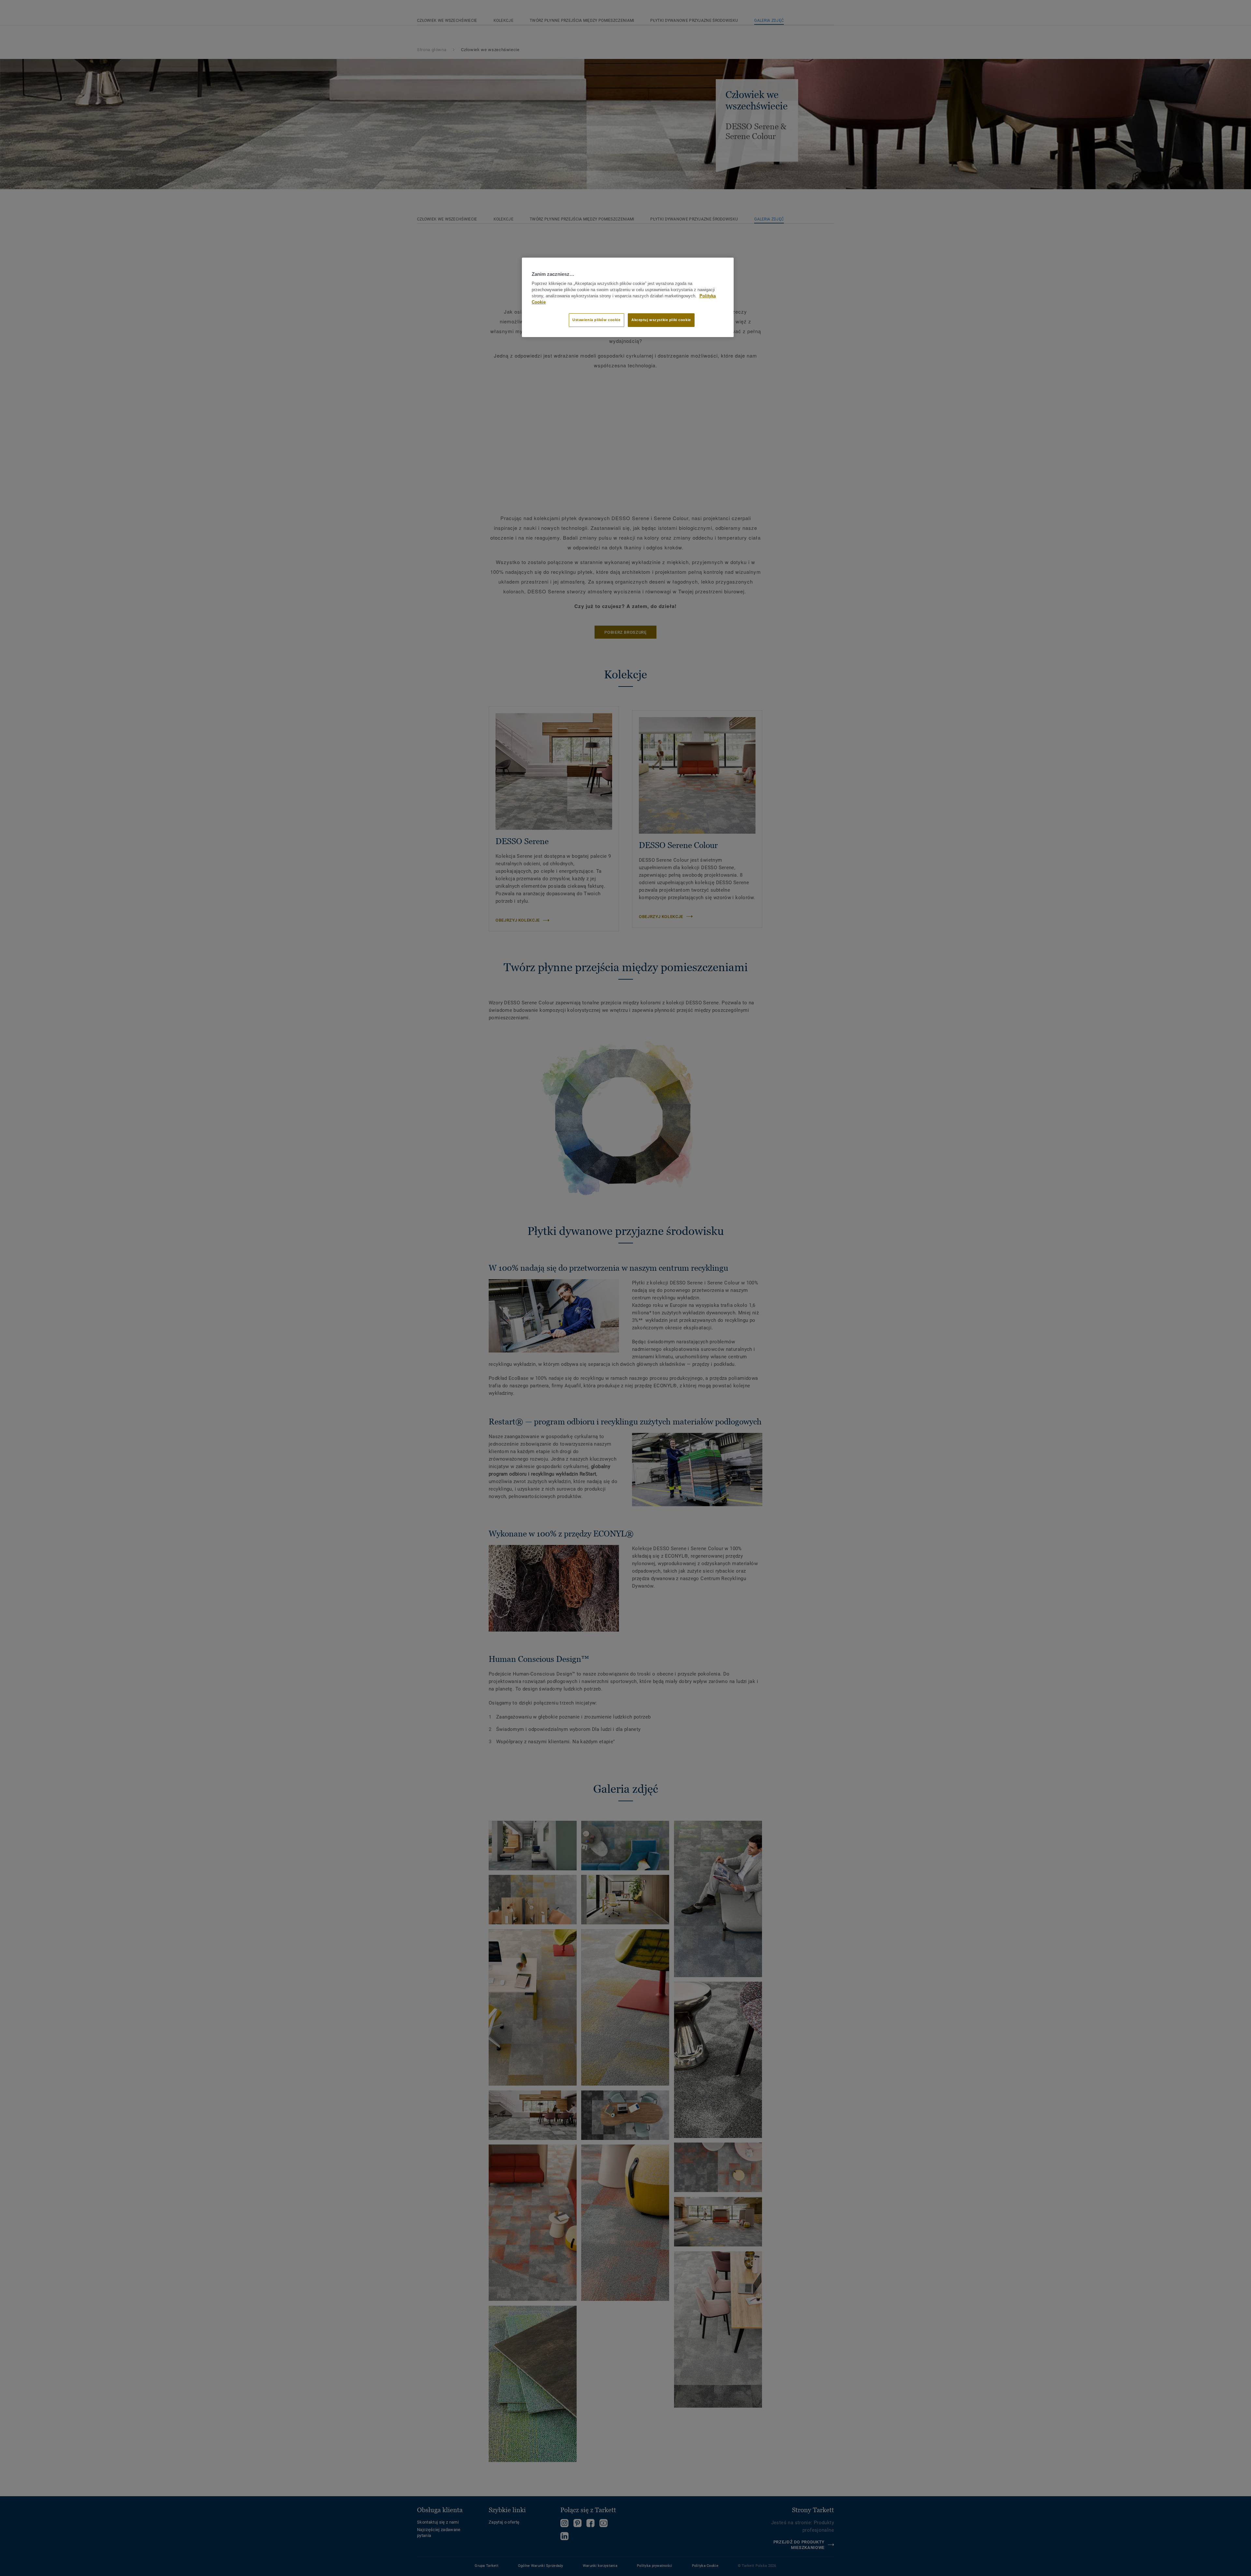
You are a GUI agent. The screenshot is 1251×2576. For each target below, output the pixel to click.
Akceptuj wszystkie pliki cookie (661, 320)
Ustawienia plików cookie (597, 320)
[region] (628, 297)
